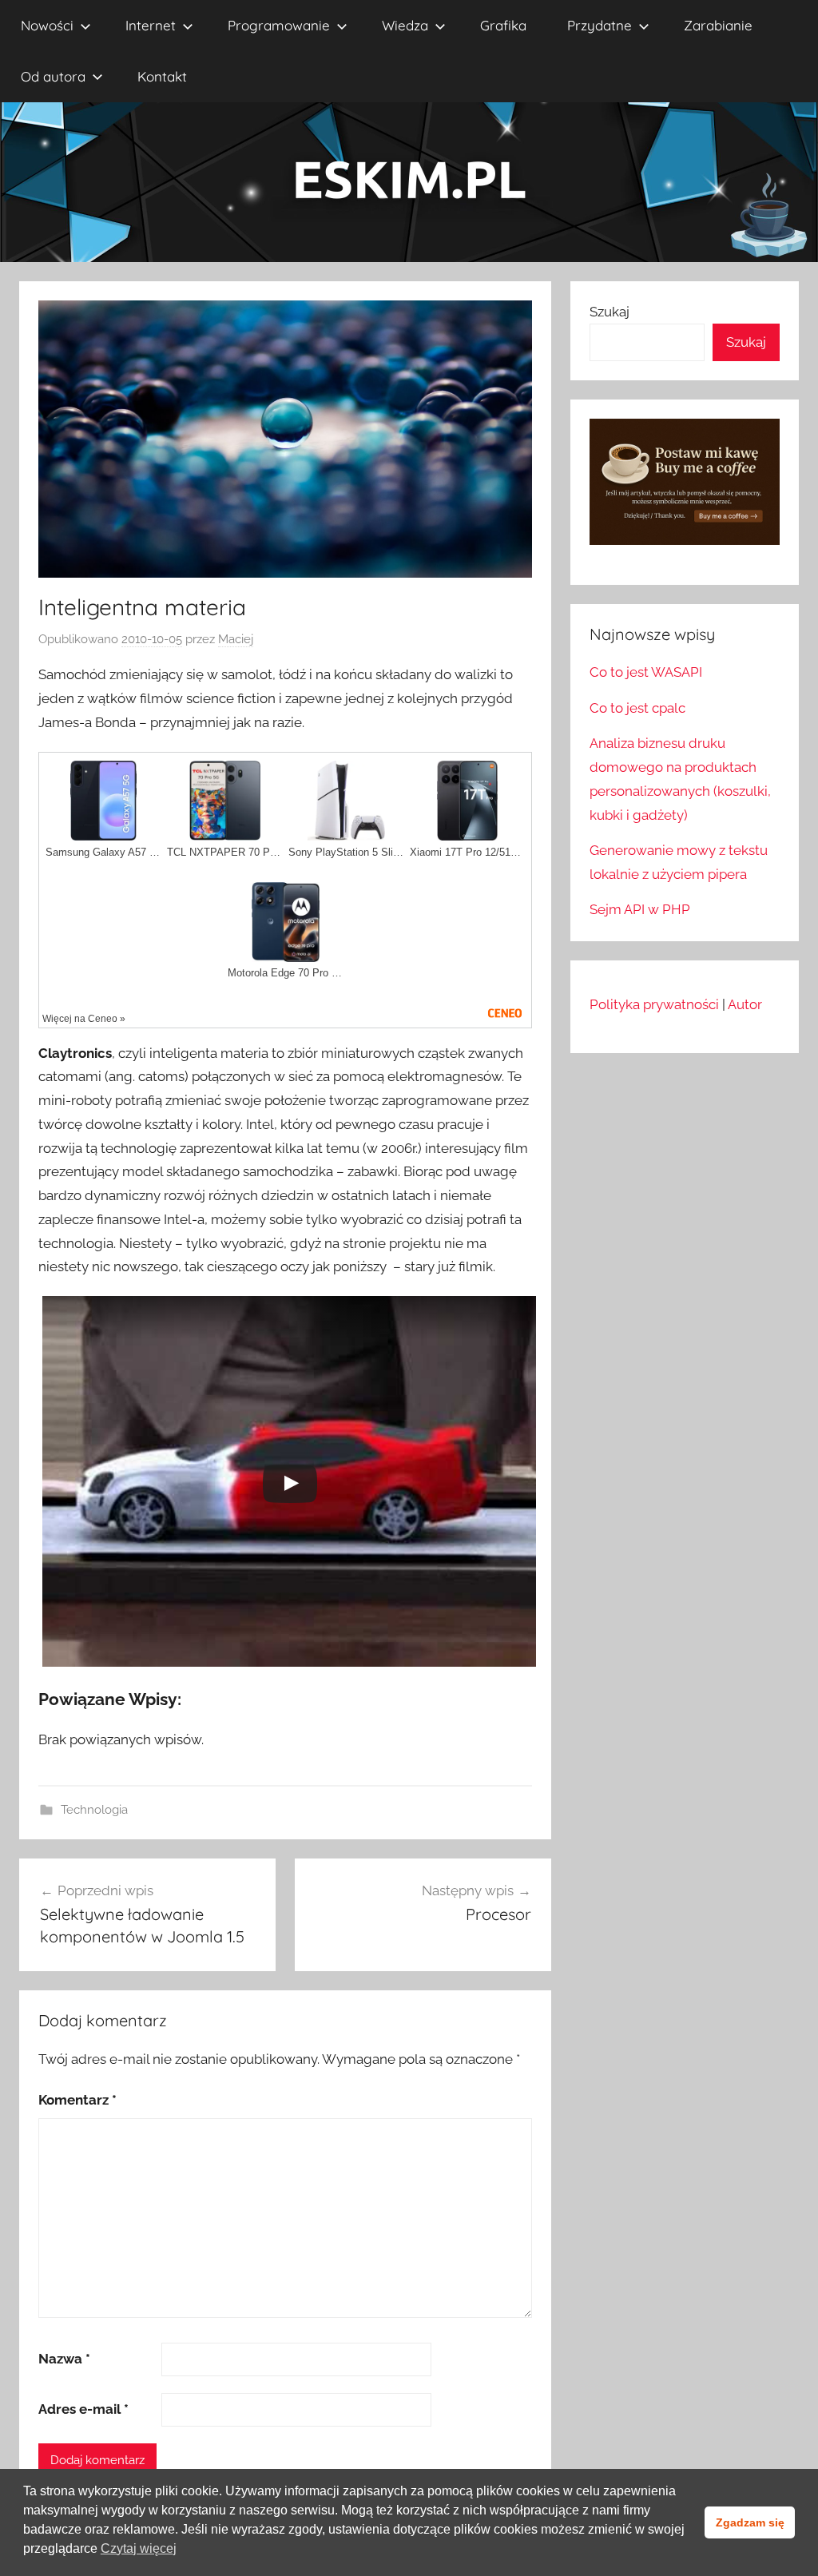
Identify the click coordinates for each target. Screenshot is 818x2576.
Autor (745, 1004)
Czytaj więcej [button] (139, 2548)
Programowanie (279, 25)
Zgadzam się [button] (750, 2522)
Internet (151, 25)
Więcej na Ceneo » (84, 1019)
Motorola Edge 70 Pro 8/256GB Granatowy (285, 973)
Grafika (503, 25)
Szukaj (610, 312)
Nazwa (64, 2359)
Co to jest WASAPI (646, 672)
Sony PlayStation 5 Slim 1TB (346, 853)
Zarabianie (718, 25)
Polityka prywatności (654, 1004)
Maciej (236, 639)
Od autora (53, 76)
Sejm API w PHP (640, 909)
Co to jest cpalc (637, 708)
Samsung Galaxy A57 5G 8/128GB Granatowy (103, 853)
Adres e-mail (83, 2409)
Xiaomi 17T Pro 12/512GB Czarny (467, 853)
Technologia (94, 1810)
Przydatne (600, 25)
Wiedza (405, 25)
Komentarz (77, 2100)
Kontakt (162, 76)
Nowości (47, 25)
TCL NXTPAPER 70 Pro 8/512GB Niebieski (224, 853)
